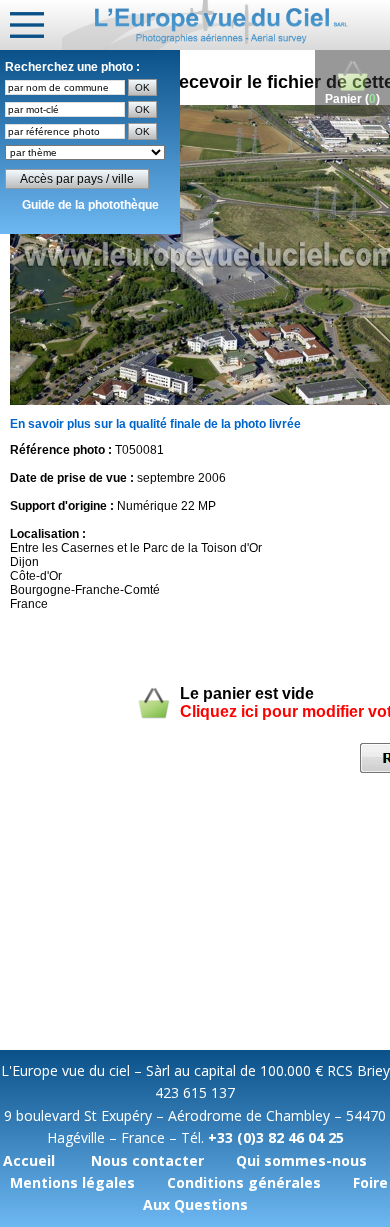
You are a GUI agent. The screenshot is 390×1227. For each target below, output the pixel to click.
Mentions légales (72, 1182)
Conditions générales (244, 1182)
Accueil (29, 1160)
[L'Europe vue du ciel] (226, 25)
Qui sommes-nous (301, 1160)
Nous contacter (147, 1160)
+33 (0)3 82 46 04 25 (276, 1137)
